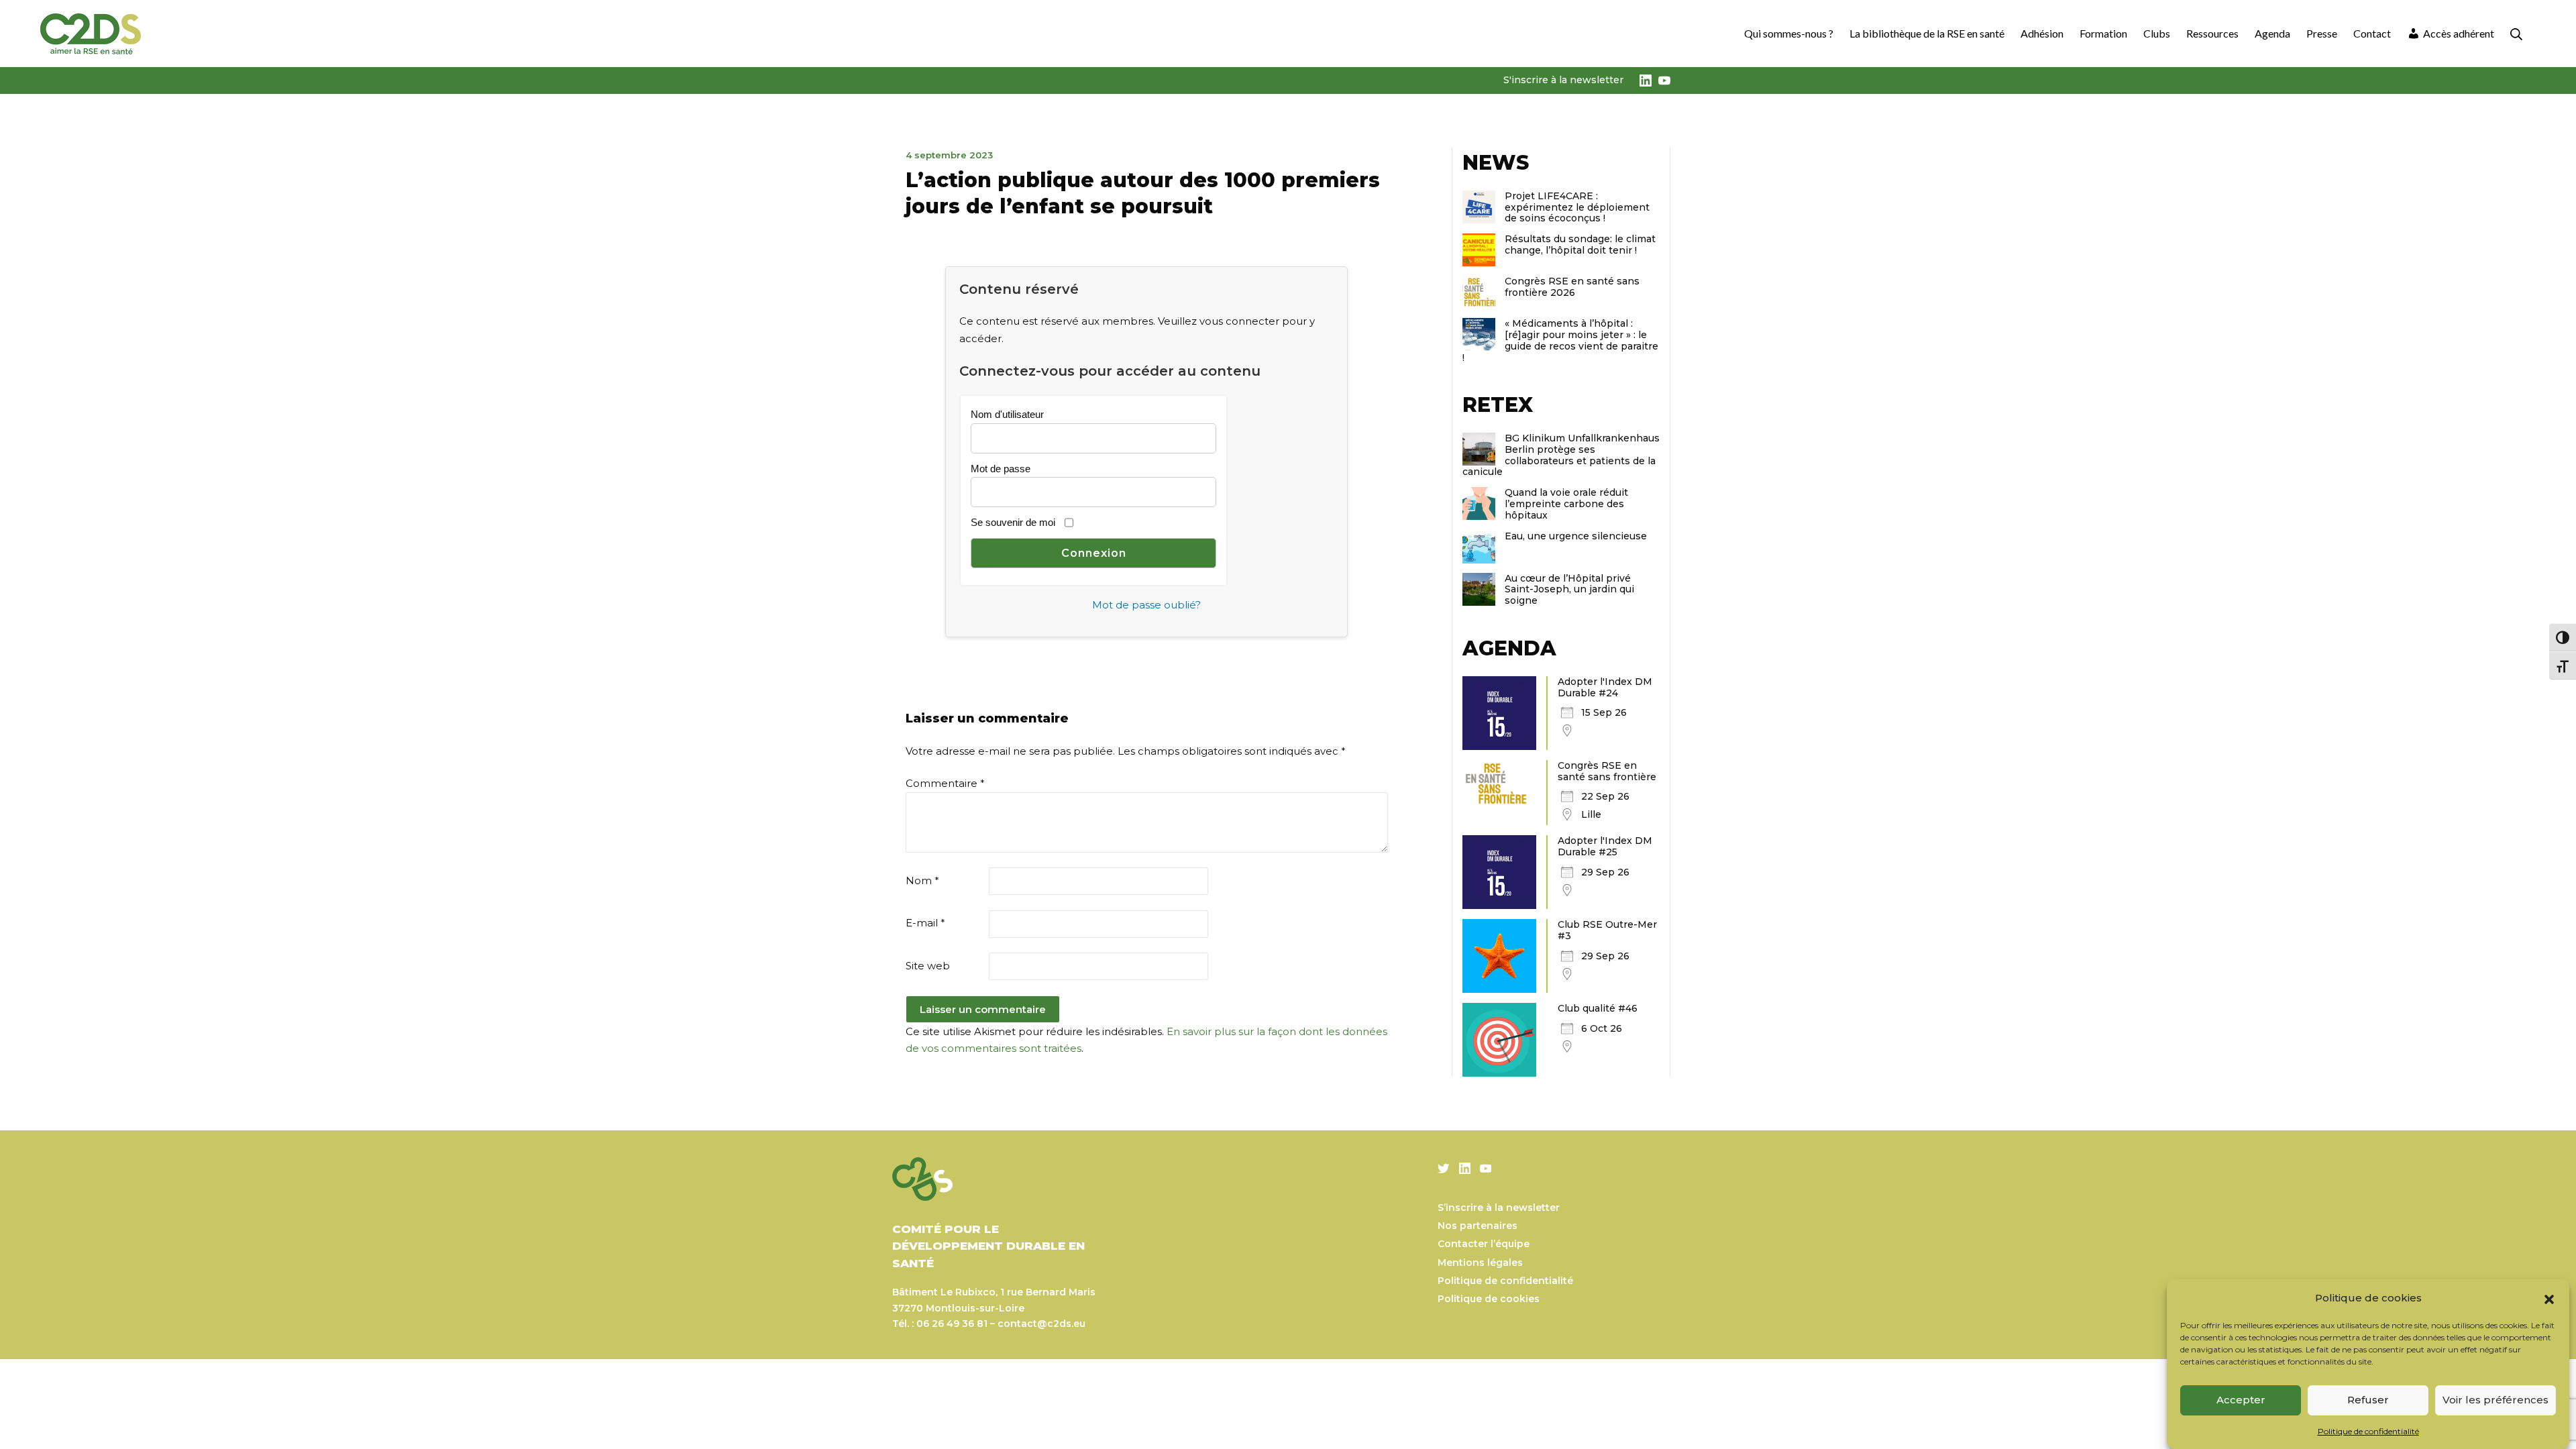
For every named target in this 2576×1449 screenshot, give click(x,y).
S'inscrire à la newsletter (1563, 80)
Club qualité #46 (1598, 1008)
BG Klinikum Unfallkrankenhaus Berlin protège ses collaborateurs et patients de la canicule (1561, 455)
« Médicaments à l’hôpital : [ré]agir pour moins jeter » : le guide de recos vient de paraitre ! (1560, 340)
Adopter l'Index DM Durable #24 (1605, 687)
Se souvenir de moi (1013, 522)
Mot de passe (1001, 469)
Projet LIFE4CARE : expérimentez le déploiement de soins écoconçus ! (1577, 207)
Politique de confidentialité (2368, 1431)
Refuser (2368, 1400)
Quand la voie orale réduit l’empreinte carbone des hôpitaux (1566, 504)
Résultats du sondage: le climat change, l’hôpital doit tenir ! (1580, 245)
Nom (922, 880)
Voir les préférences (2495, 1400)
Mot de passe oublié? (1146, 605)
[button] (2549, 1298)
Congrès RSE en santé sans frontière (1607, 771)
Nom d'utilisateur (1007, 414)
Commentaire (945, 783)
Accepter (2241, 1400)
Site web (928, 966)
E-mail (925, 923)
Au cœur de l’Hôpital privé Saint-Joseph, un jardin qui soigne (1569, 590)
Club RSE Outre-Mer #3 (1607, 930)
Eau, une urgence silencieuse (1576, 536)
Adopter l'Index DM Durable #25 (1605, 846)
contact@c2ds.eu (1041, 1324)
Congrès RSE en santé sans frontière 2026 (1572, 287)
